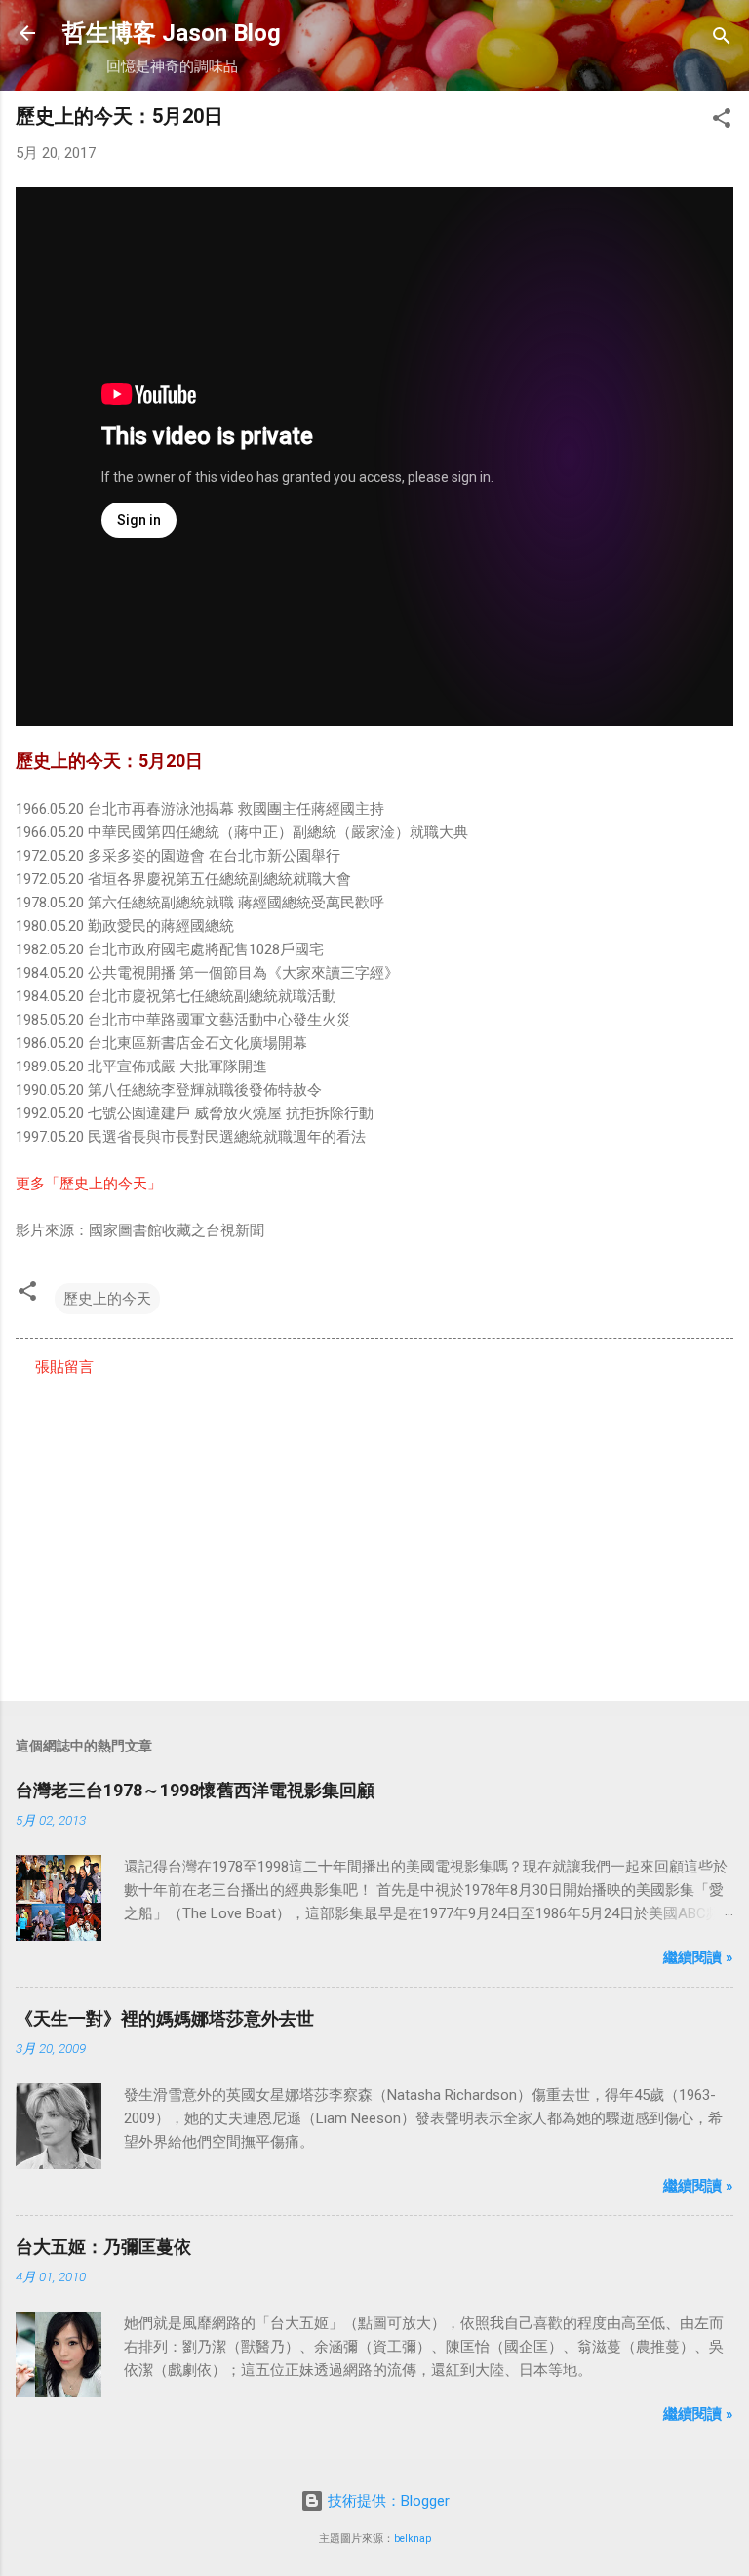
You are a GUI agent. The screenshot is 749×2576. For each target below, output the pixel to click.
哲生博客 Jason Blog (172, 33)
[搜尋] (722, 40)
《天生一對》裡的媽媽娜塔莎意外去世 (165, 2018)
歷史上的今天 (107, 1299)
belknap (413, 2538)
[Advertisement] (374, 1533)
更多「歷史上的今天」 (89, 1184)
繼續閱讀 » (698, 1957)
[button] (722, 121)
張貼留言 (64, 1367)
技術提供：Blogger (387, 2501)
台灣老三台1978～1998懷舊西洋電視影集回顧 (195, 1790)
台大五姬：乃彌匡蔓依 (103, 2247)
